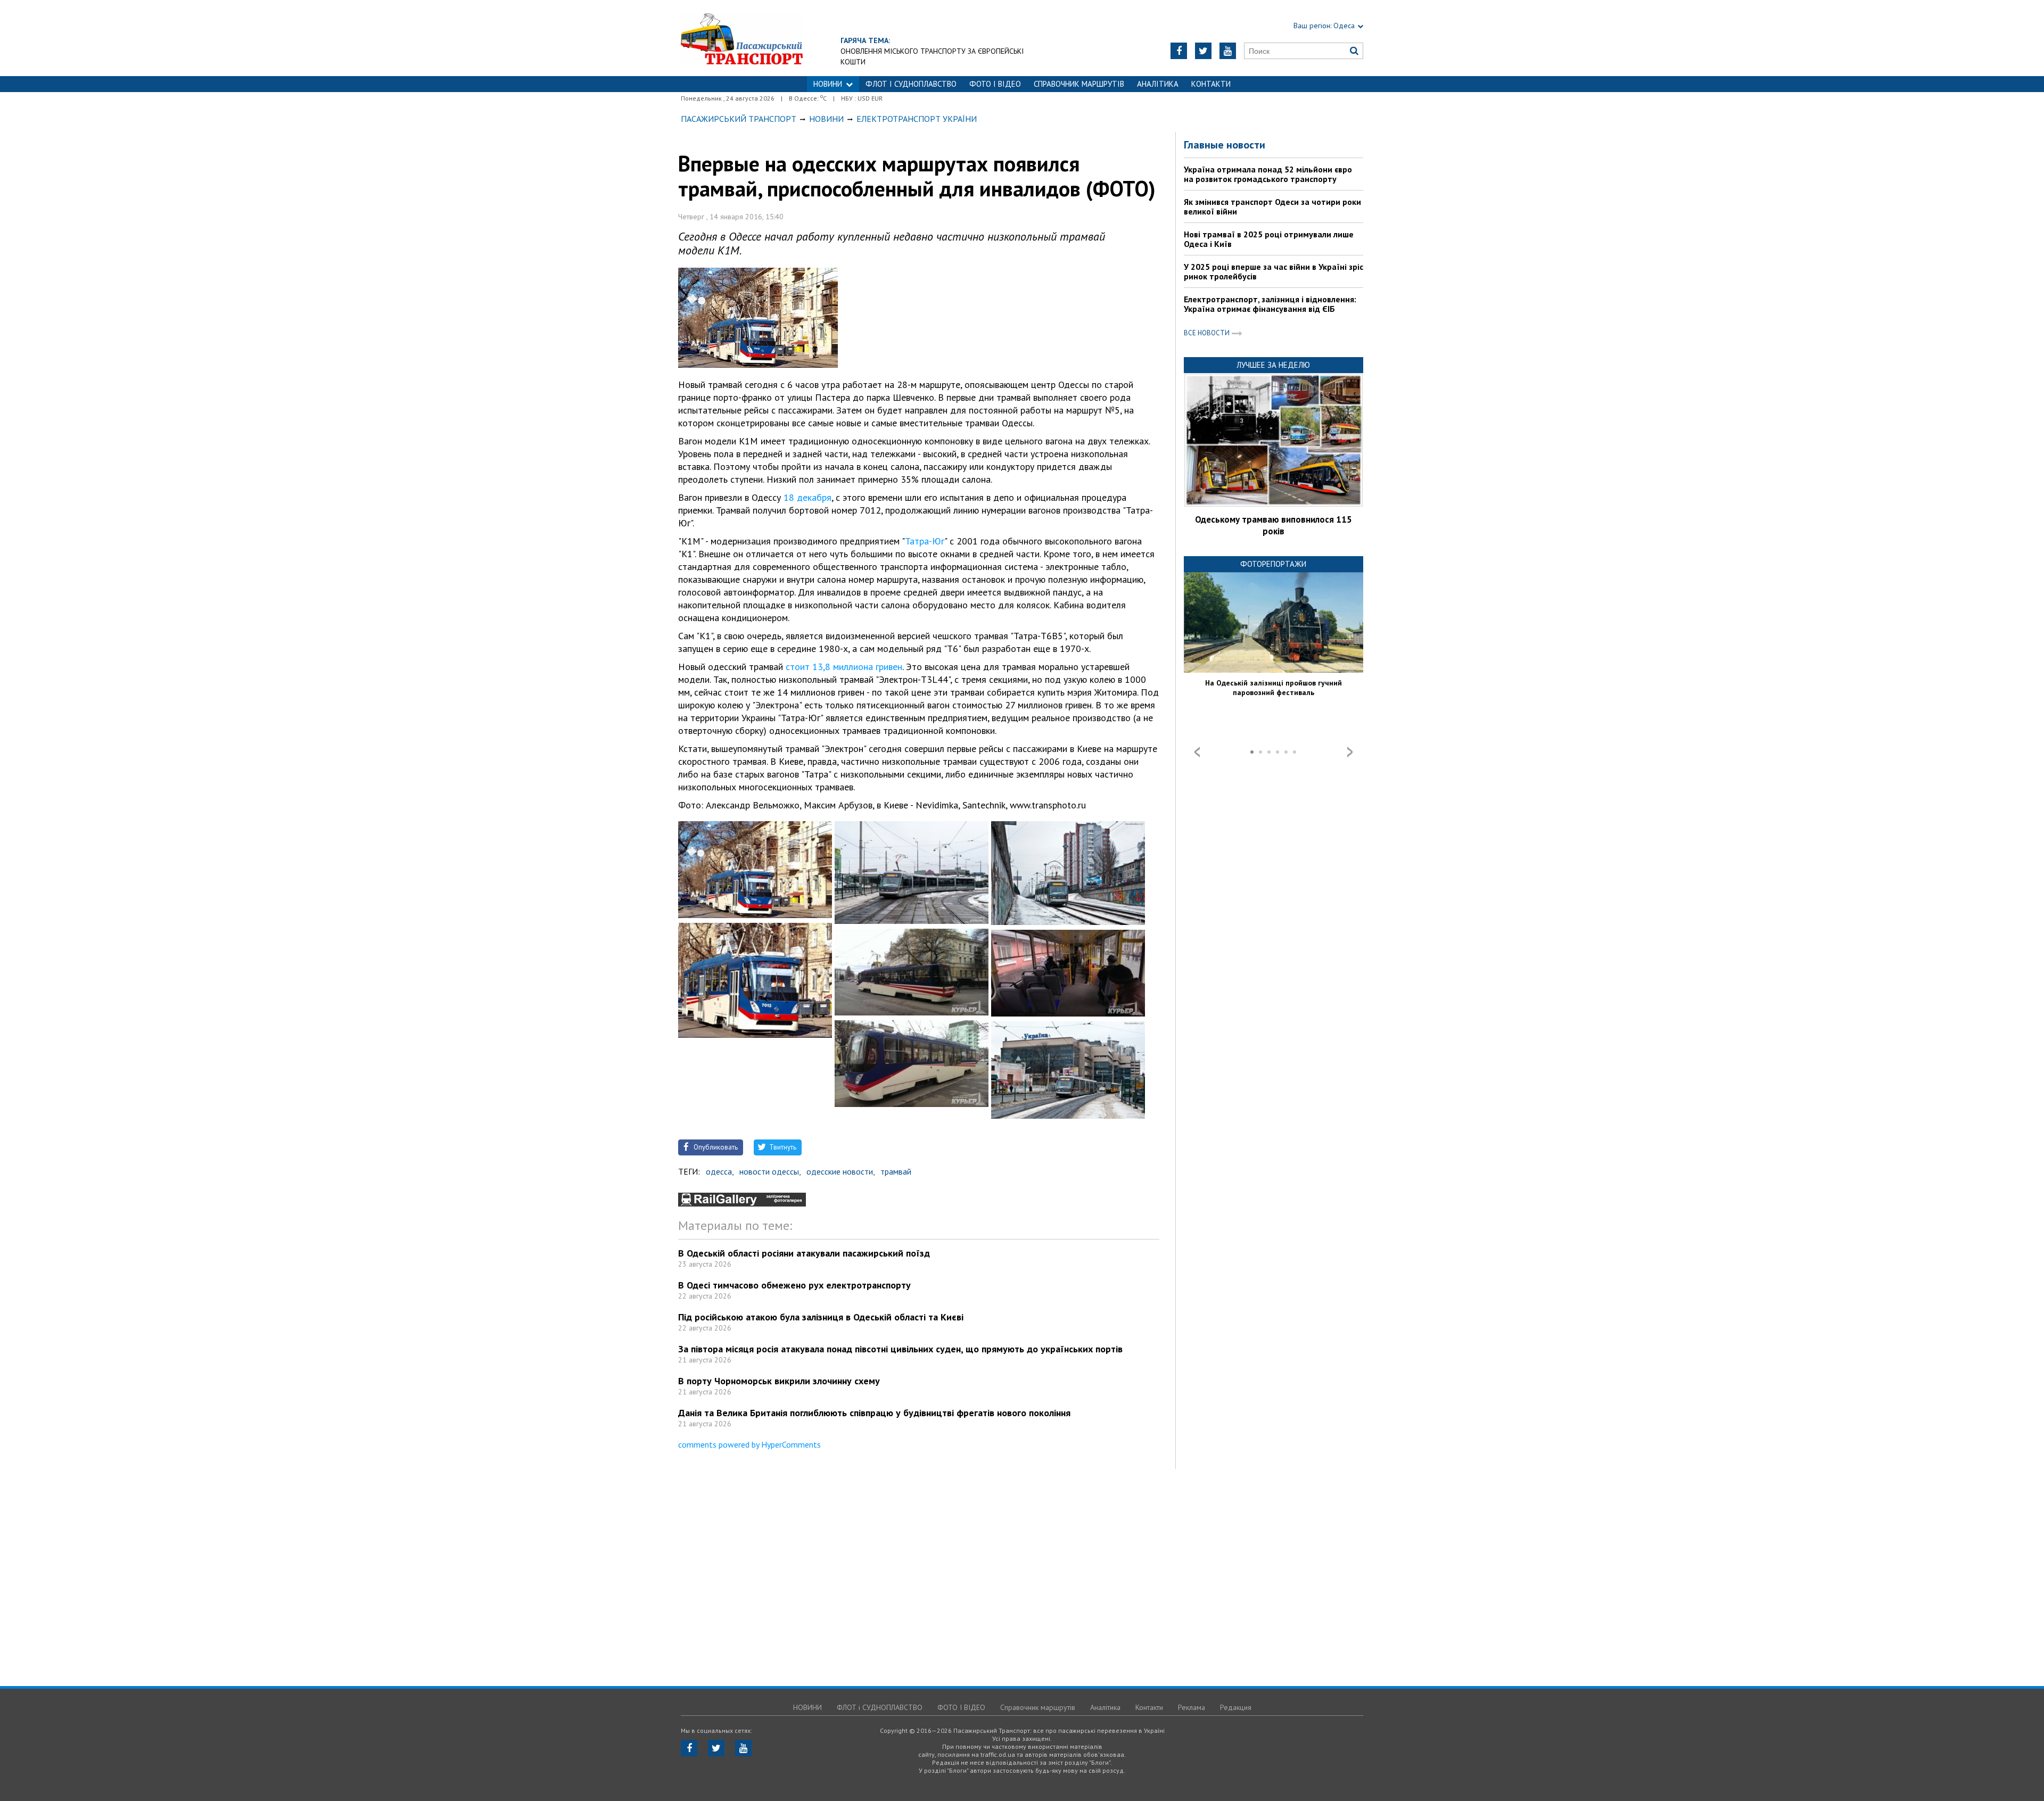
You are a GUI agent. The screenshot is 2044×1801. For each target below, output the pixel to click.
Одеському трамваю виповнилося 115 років (1274, 525)
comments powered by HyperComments (749, 1444)
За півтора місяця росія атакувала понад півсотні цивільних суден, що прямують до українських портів (900, 1349)
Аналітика (1158, 84)
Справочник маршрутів (1079, 84)
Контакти (1211, 84)
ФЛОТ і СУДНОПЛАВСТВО (911, 84)
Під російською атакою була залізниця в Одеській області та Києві (821, 1317)
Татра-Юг (925, 541)
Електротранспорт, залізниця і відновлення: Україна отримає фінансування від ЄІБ (1270, 304)
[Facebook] (1179, 51)
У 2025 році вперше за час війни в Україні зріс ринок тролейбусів (1274, 271)
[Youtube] (1228, 51)
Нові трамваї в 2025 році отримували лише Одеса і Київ (1269, 239)
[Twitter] (1203, 51)
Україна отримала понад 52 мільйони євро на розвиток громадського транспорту (1268, 174)
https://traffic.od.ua (742, 38)
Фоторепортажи (1273, 564)
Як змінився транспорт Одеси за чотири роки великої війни (1272, 206)
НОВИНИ (828, 84)
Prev (1197, 752)
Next (1350, 752)
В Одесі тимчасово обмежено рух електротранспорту (794, 1285)
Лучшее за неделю (1273, 365)
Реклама (1192, 1707)
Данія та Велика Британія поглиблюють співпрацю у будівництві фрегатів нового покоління (874, 1413)
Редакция (1236, 1707)
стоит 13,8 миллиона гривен (844, 667)
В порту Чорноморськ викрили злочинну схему (779, 1381)
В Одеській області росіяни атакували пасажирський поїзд (804, 1253)
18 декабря (807, 497)
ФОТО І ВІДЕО (995, 84)
